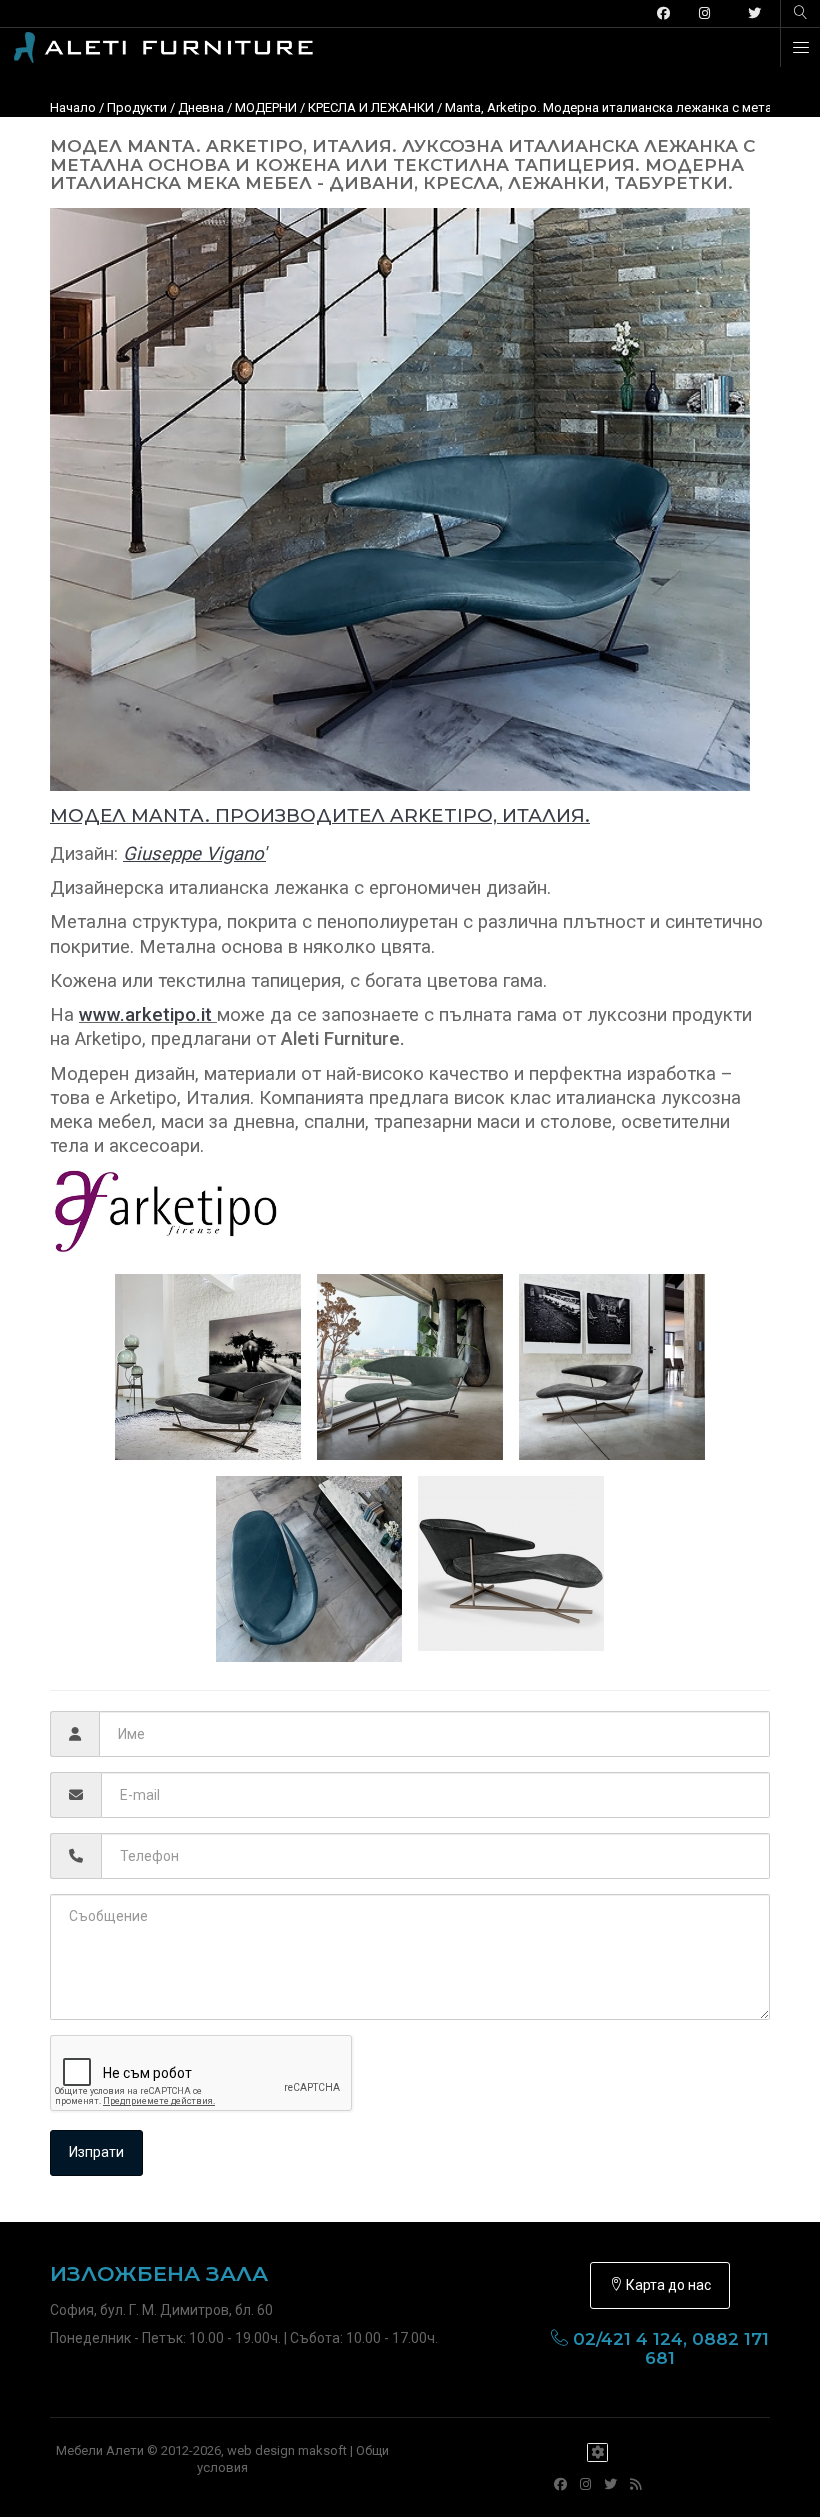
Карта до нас (667, 2285)
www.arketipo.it (145, 1015)
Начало (73, 107)
